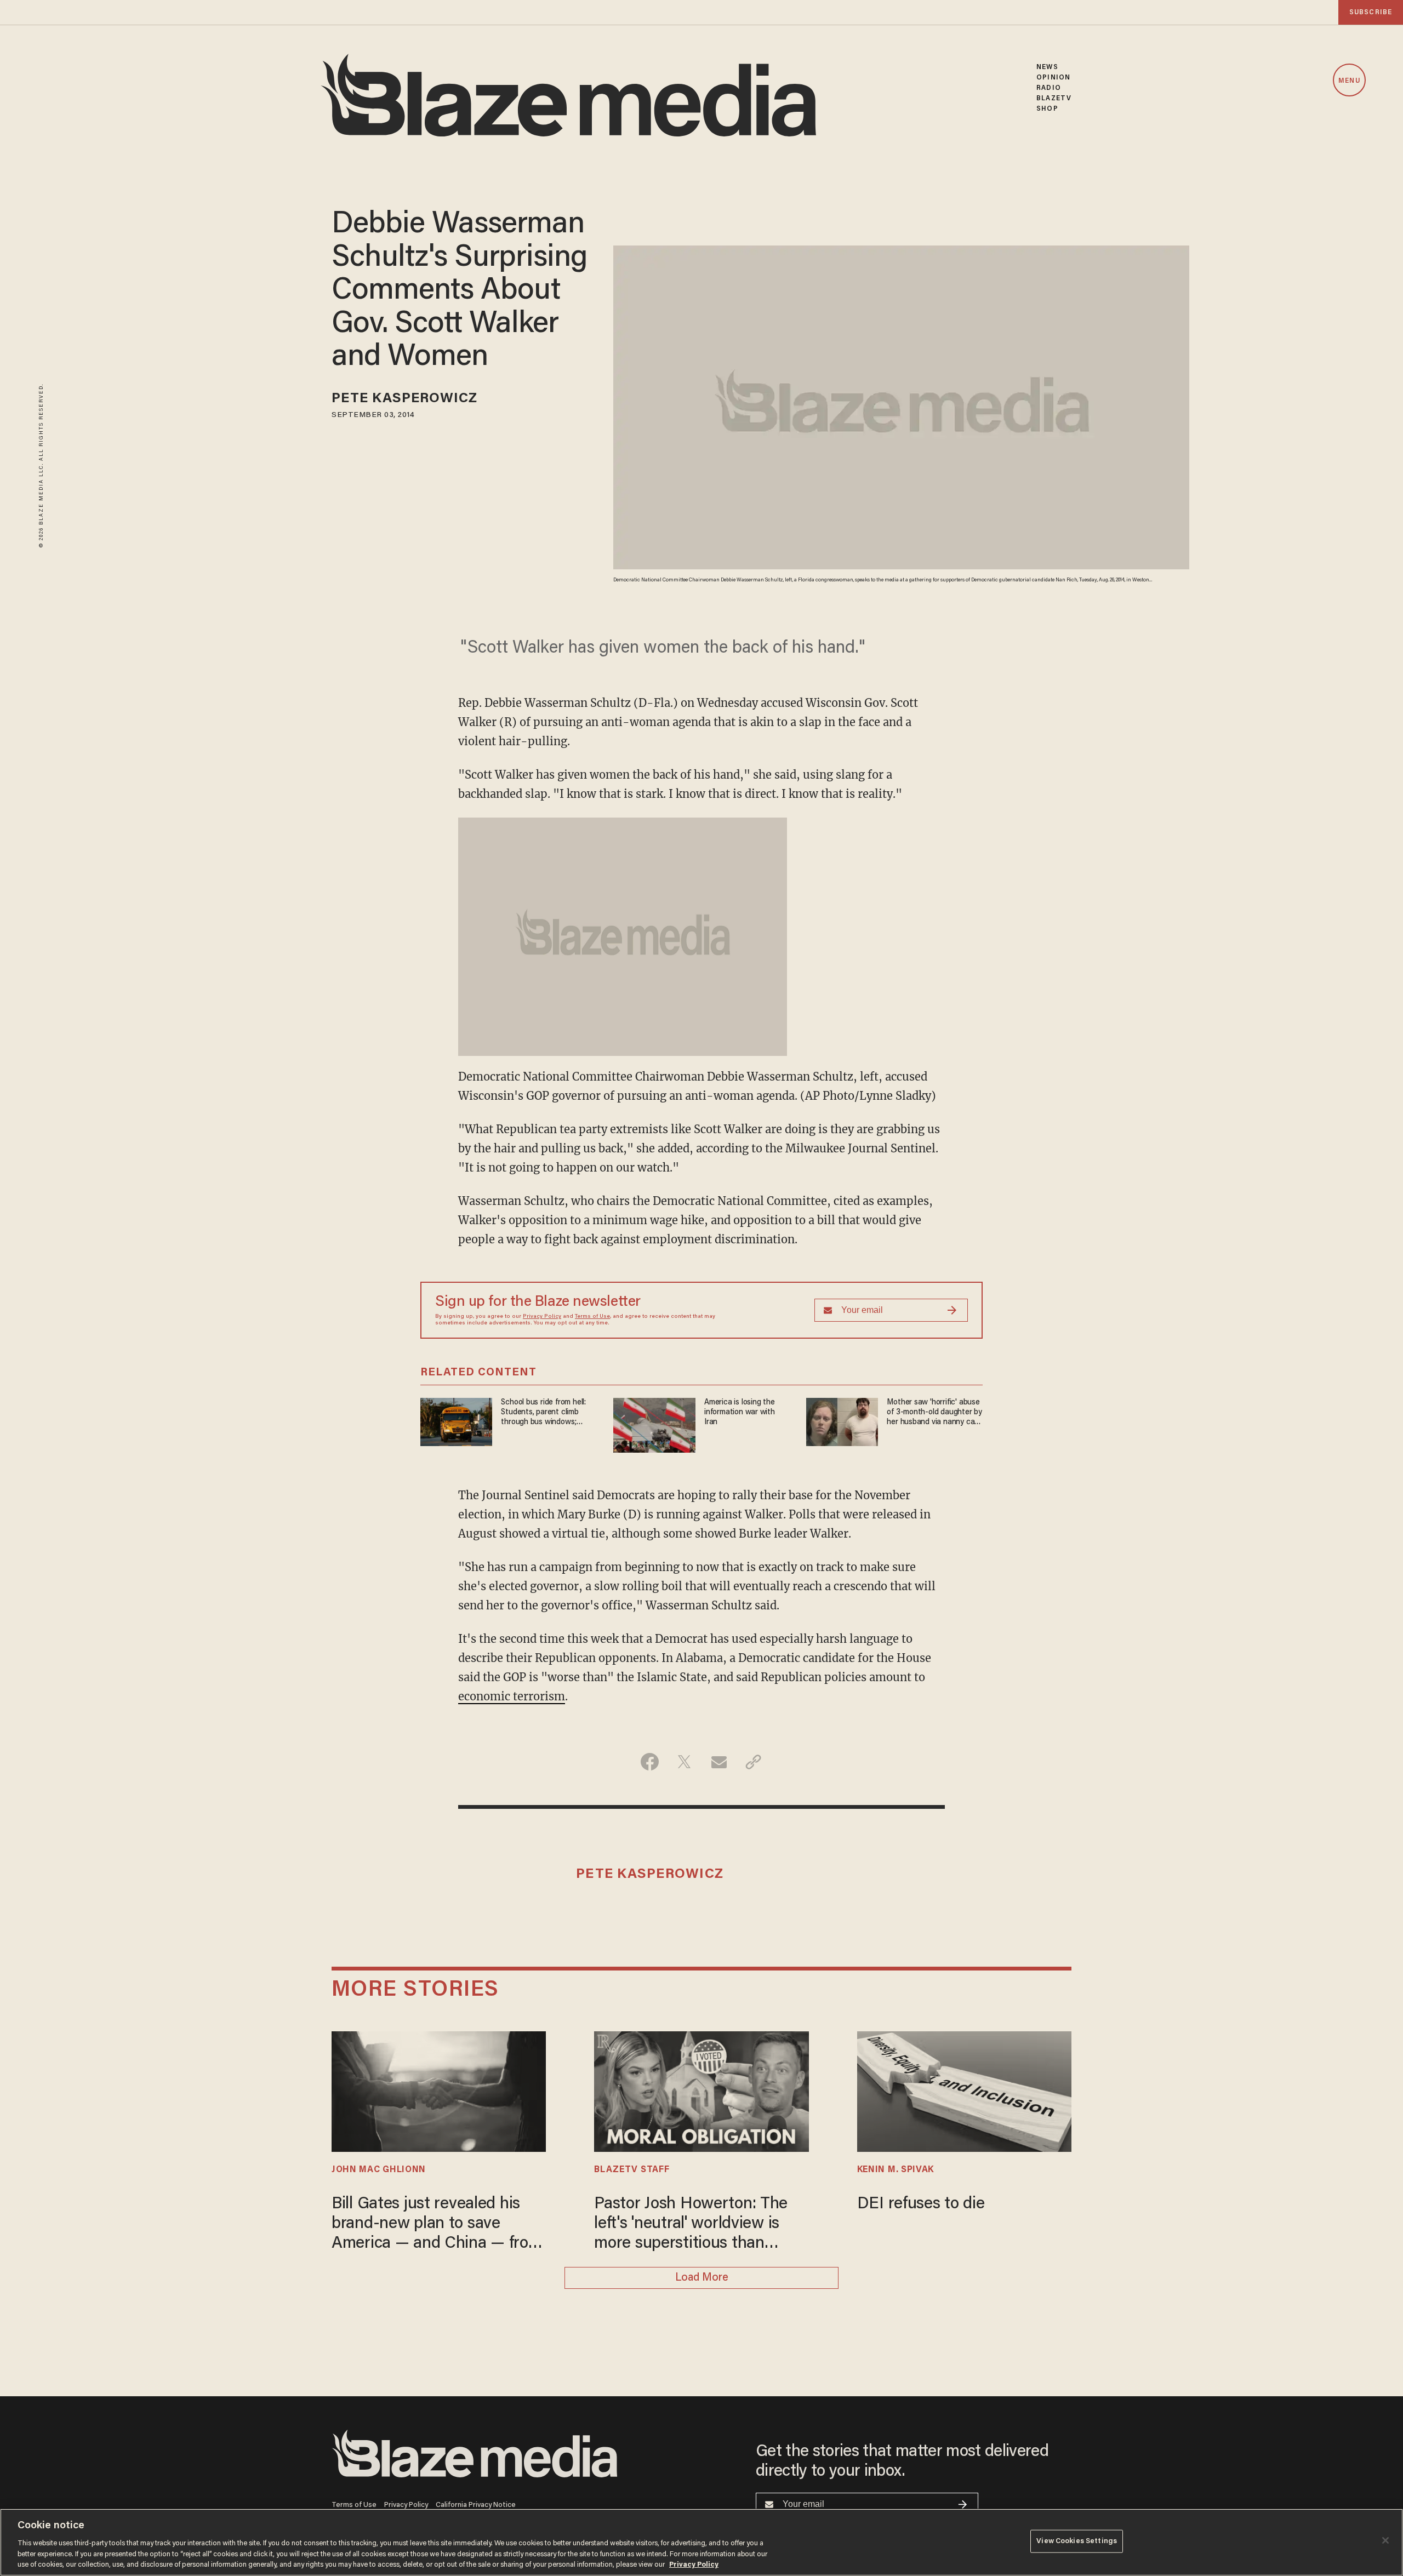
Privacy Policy (542, 1317)
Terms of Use (592, 1317)
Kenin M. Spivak (896, 2170)
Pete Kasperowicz (405, 399)
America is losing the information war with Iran (740, 1412)
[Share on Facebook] (650, 1762)
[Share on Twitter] (684, 1762)
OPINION (1053, 78)
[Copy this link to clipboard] (753, 1762)
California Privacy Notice (476, 2505)
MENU (1349, 81)
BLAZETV (1054, 98)
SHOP (1047, 109)
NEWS (1047, 67)
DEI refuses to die (921, 2204)
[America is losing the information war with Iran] (654, 1424)
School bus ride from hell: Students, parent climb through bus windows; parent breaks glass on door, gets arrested (543, 1413)
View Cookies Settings (1077, 2541)
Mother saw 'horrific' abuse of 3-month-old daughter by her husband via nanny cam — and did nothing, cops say (934, 1413)
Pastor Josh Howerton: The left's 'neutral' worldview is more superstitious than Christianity (691, 2225)
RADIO (1049, 88)
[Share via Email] (719, 1762)
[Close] (1385, 2540)
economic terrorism (512, 1696)
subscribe (1371, 12)
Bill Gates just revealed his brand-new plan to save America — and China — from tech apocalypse (437, 2225)
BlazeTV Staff (632, 2170)
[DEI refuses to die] (964, 2090)
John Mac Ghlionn (379, 2170)
